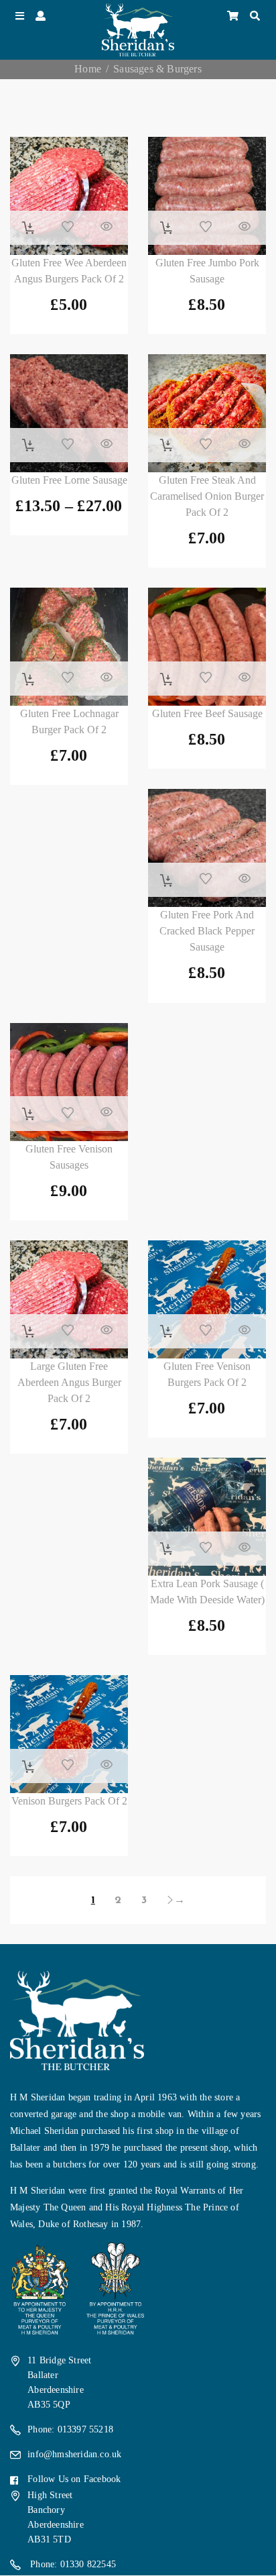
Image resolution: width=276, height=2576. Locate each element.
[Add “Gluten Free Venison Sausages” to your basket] (28, 1114)
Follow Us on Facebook (74, 2479)
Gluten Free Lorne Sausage (69, 480)
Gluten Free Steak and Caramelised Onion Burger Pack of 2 (207, 496)
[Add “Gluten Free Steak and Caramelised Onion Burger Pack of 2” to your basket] (166, 445)
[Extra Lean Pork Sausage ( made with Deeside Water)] (207, 1517)
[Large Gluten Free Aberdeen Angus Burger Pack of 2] (69, 1299)
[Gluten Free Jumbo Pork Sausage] (207, 196)
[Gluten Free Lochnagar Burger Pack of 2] (69, 647)
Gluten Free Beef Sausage (207, 713)
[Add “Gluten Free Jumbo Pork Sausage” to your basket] (166, 228)
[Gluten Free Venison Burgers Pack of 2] (207, 1299)
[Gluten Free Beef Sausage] (207, 647)
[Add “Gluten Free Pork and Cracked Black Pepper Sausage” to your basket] (166, 881)
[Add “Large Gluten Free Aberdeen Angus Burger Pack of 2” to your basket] (28, 1332)
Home (88, 69)
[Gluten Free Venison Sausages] (69, 1082)
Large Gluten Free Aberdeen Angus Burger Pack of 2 (69, 1382)
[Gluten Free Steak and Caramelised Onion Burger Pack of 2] (207, 413)
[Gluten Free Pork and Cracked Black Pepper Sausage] (207, 848)
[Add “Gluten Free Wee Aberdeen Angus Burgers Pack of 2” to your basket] (28, 228)
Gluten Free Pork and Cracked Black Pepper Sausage (207, 931)
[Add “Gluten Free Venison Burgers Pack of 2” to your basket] (166, 1332)
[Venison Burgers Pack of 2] (69, 1734)
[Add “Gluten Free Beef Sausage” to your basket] (166, 680)
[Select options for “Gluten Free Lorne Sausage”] (28, 445)
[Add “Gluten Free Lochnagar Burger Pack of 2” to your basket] (28, 680)
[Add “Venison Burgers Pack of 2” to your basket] (28, 1767)
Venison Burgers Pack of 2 (69, 1801)
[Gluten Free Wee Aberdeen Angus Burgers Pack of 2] (69, 196)
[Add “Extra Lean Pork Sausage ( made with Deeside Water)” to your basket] (166, 1549)
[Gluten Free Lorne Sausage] (69, 413)
